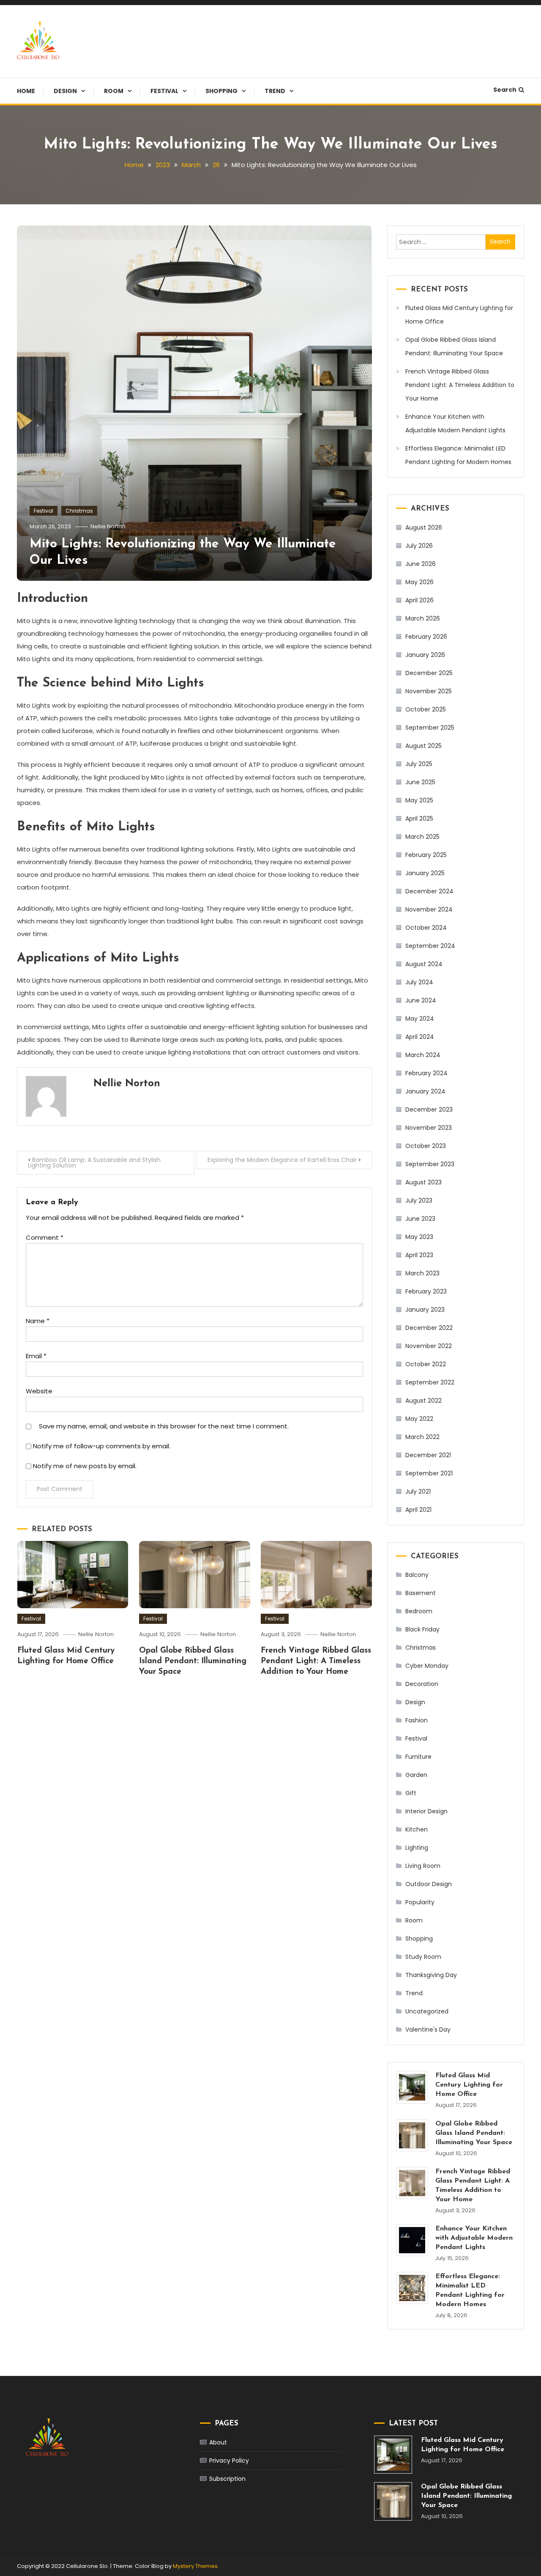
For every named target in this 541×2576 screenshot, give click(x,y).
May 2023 (419, 1237)
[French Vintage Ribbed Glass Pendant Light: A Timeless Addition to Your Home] (412, 2183)
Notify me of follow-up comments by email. (102, 1446)
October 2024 (426, 928)
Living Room (423, 1866)
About (218, 2442)
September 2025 (430, 728)
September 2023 (430, 1164)
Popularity (420, 1902)
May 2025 (419, 800)
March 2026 (423, 618)
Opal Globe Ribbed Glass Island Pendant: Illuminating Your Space (193, 1661)
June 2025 (420, 782)
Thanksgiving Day (431, 1975)
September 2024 (430, 946)
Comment (45, 1237)
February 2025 (426, 855)
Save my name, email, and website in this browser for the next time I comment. (164, 1426)
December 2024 (429, 891)
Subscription (227, 2479)
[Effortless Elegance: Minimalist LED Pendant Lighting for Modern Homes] (412, 2288)
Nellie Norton (108, 526)
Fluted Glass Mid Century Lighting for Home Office (459, 315)
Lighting (417, 1848)
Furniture (418, 1757)
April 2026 (419, 600)
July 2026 (419, 546)
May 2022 (419, 1419)
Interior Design (426, 1811)
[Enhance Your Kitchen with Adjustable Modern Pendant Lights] (412, 2240)
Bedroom (419, 1611)
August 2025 (424, 746)
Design (65, 91)
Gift (411, 1793)
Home (26, 91)
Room (114, 91)
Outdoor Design (429, 1884)
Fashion (417, 1720)
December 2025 (429, 673)
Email (36, 1356)
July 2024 (419, 982)
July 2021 (418, 1491)
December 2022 (429, 1328)
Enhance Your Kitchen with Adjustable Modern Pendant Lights (455, 423)
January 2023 (425, 1310)
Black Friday (422, 1629)
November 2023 (429, 1128)
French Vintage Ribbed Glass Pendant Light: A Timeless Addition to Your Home (316, 1661)
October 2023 (426, 1146)
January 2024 (425, 1091)
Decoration (422, 1684)
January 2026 (425, 655)
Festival (164, 91)
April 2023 (419, 1255)
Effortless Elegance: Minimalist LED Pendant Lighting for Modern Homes (458, 455)
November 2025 (429, 691)
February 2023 (426, 1291)
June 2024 (421, 1000)
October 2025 (426, 709)
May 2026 (419, 582)
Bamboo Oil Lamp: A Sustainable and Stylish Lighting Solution (94, 1163)
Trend (275, 91)
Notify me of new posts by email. (85, 1466)
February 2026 (426, 637)
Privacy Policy (229, 2461)
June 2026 (421, 564)
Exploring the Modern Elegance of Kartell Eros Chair (282, 1160)
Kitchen (417, 1829)
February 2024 (426, 1073)
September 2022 (430, 1382)
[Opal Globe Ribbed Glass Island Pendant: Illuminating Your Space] (412, 2135)
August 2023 (424, 1182)
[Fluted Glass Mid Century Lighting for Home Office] (412, 2087)
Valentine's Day (428, 2029)
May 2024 (420, 1019)
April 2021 (418, 1510)
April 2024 (420, 1037)
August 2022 (424, 1401)
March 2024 (423, 1055)
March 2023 (422, 1273)
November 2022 (429, 1346)
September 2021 (429, 1473)
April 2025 (419, 818)
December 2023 (429, 1109)
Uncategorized (427, 2011)
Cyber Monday (427, 1666)
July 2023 (419, 1200)
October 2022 (426, 1364)
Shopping (221, 91)
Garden (416, 1775)
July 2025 (419, 764)
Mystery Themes (195, 2566)
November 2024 (429, 909)
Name (38, 1321)
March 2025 (422, 837)
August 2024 (424, 964)
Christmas (79, 511)
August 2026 (424, 527)
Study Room (423, 1957)
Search (505, 90)
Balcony (417, 1575)
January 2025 (425, 873)
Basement (421, 1593)
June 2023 (420, 1219)
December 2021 (428, 1455)
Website (39, 1391)
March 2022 (422, 1437)
